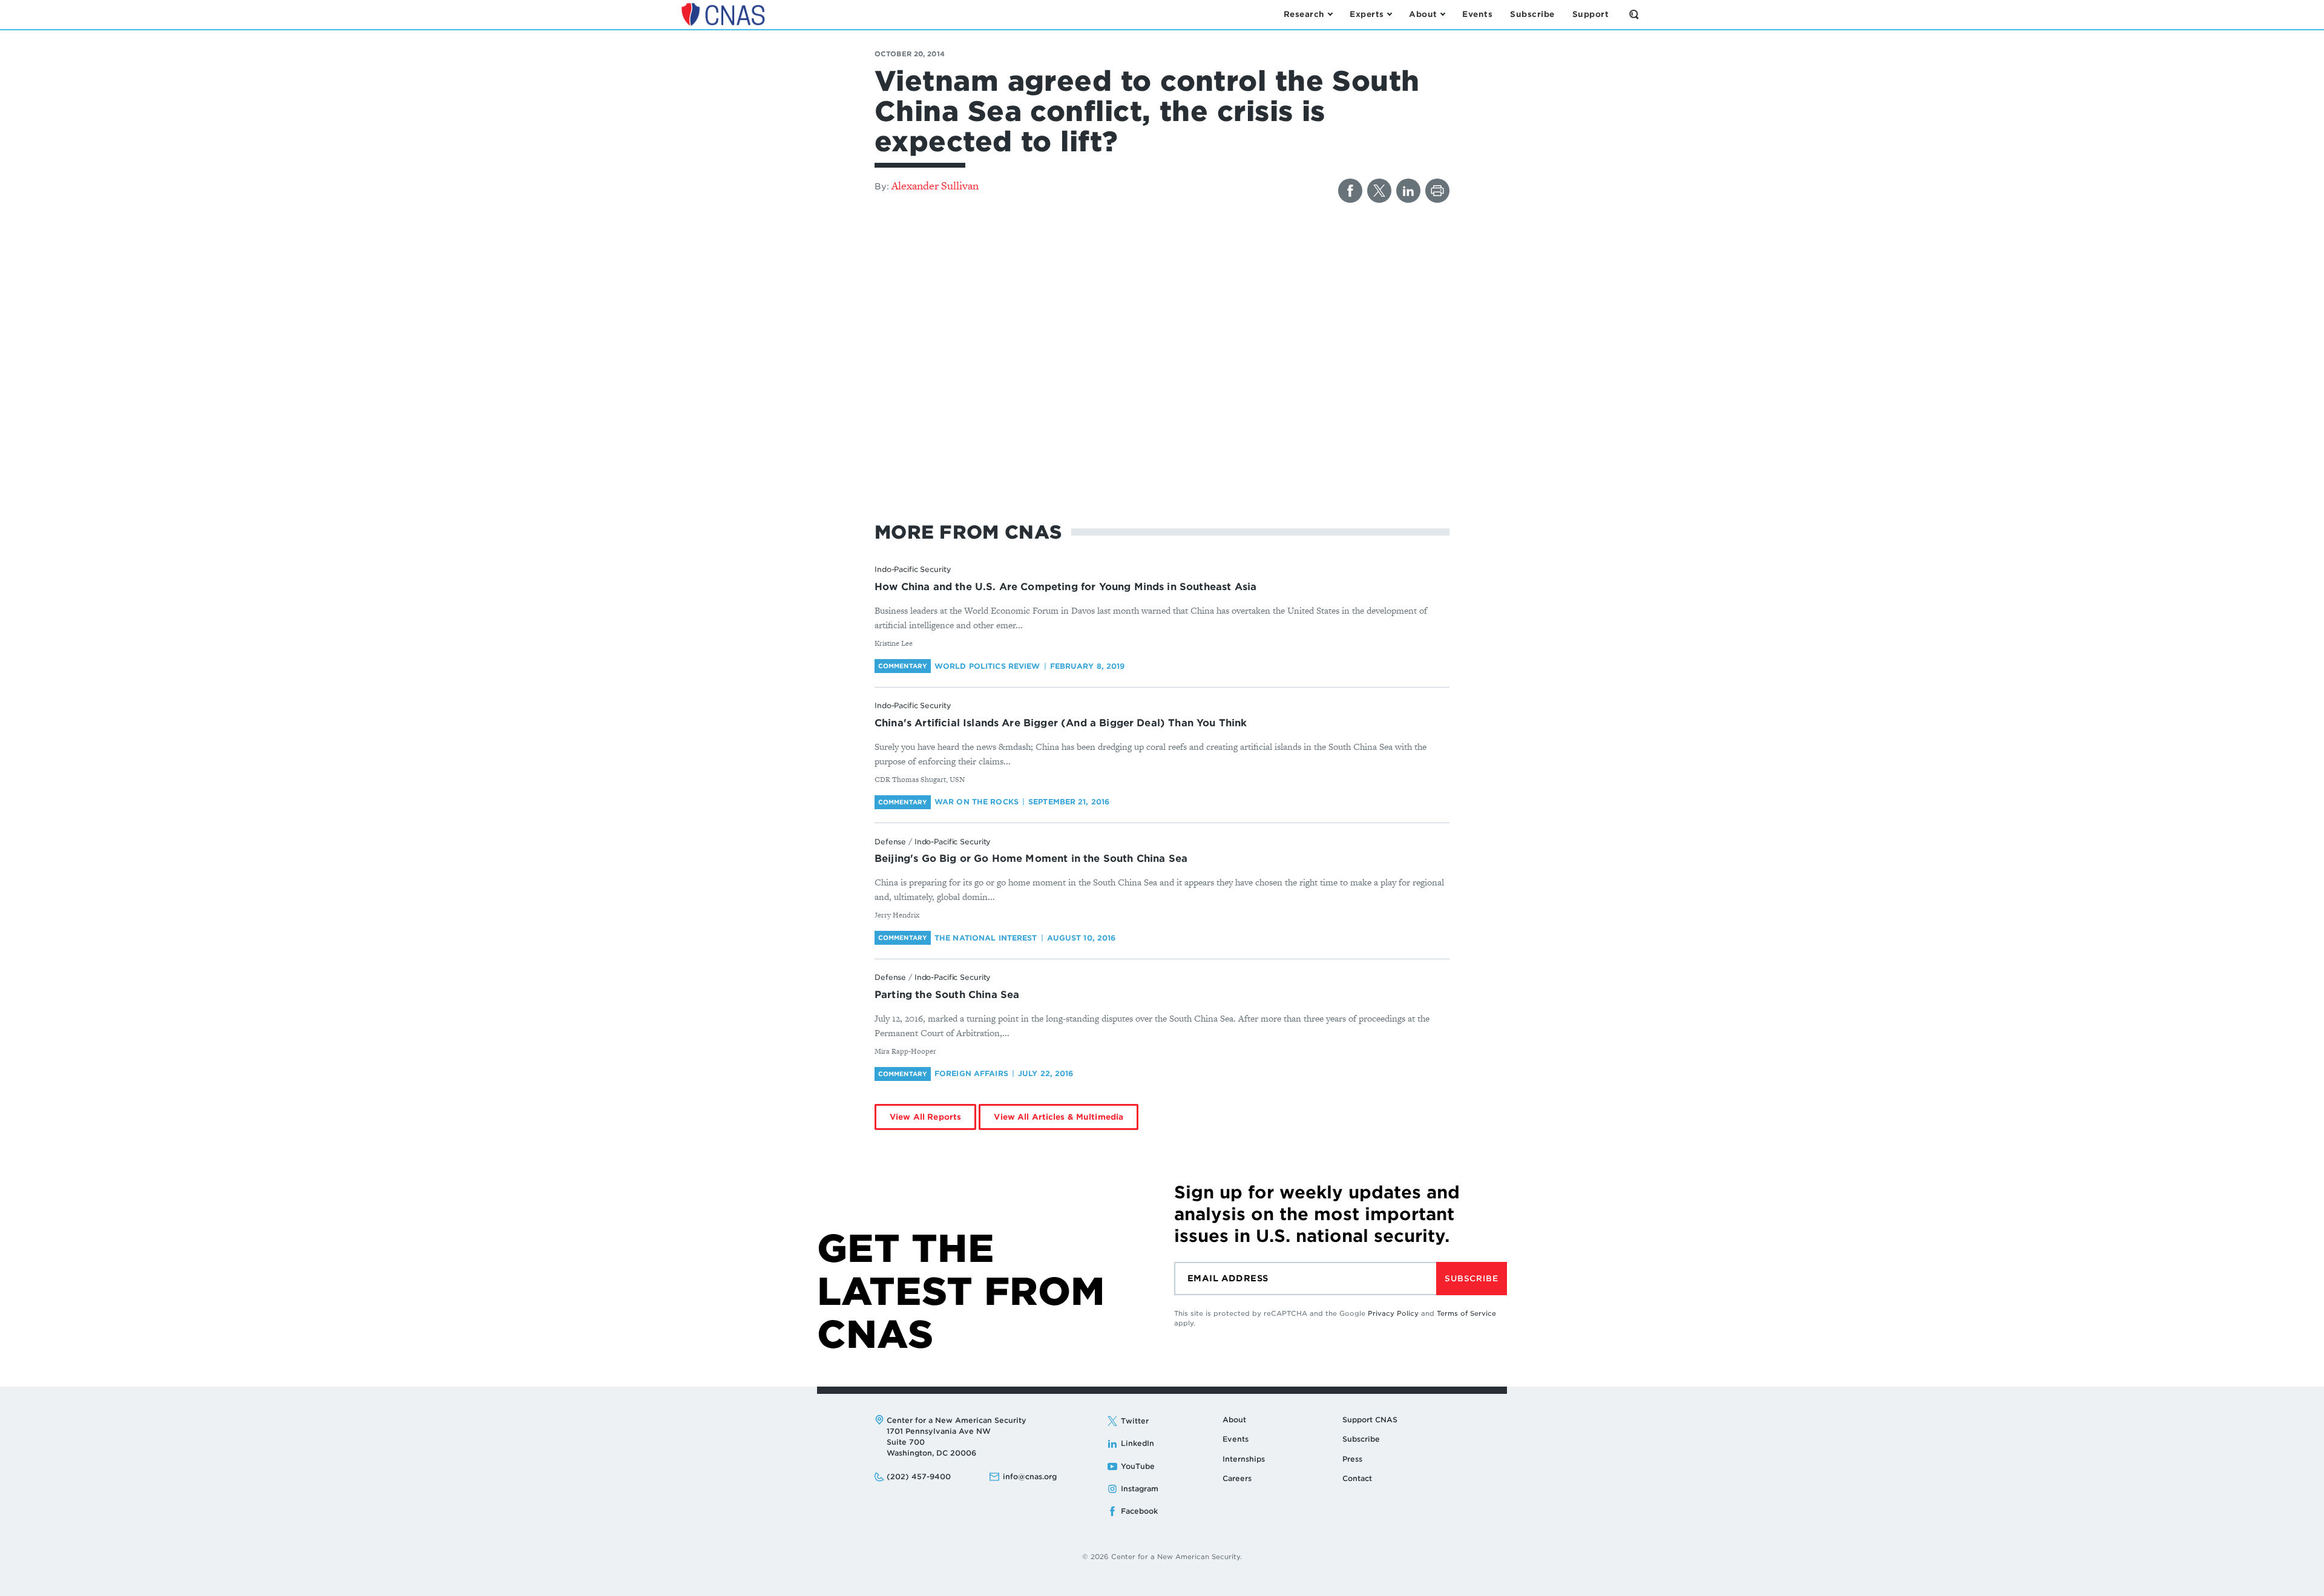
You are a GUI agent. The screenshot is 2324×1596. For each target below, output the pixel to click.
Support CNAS (1370, 1420)
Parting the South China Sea (947, 995)
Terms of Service (1466, 1313)
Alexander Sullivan (935, 186)
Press (1352, 1459)
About (1234, 1420)
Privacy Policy (1393, 1313)
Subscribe (1471, 1279)
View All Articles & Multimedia (1059, 1117)
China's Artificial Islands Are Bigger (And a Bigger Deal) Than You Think (1061, 723)
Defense (890, 842)
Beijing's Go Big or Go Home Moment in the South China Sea (1031, 859)
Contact (1357, 1478)
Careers (1237, 1478)
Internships (1244, 1459)
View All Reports (925, 1117)
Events (1236, 1439)
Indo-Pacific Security (913, 569)
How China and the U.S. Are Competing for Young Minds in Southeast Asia (1065, 587)
